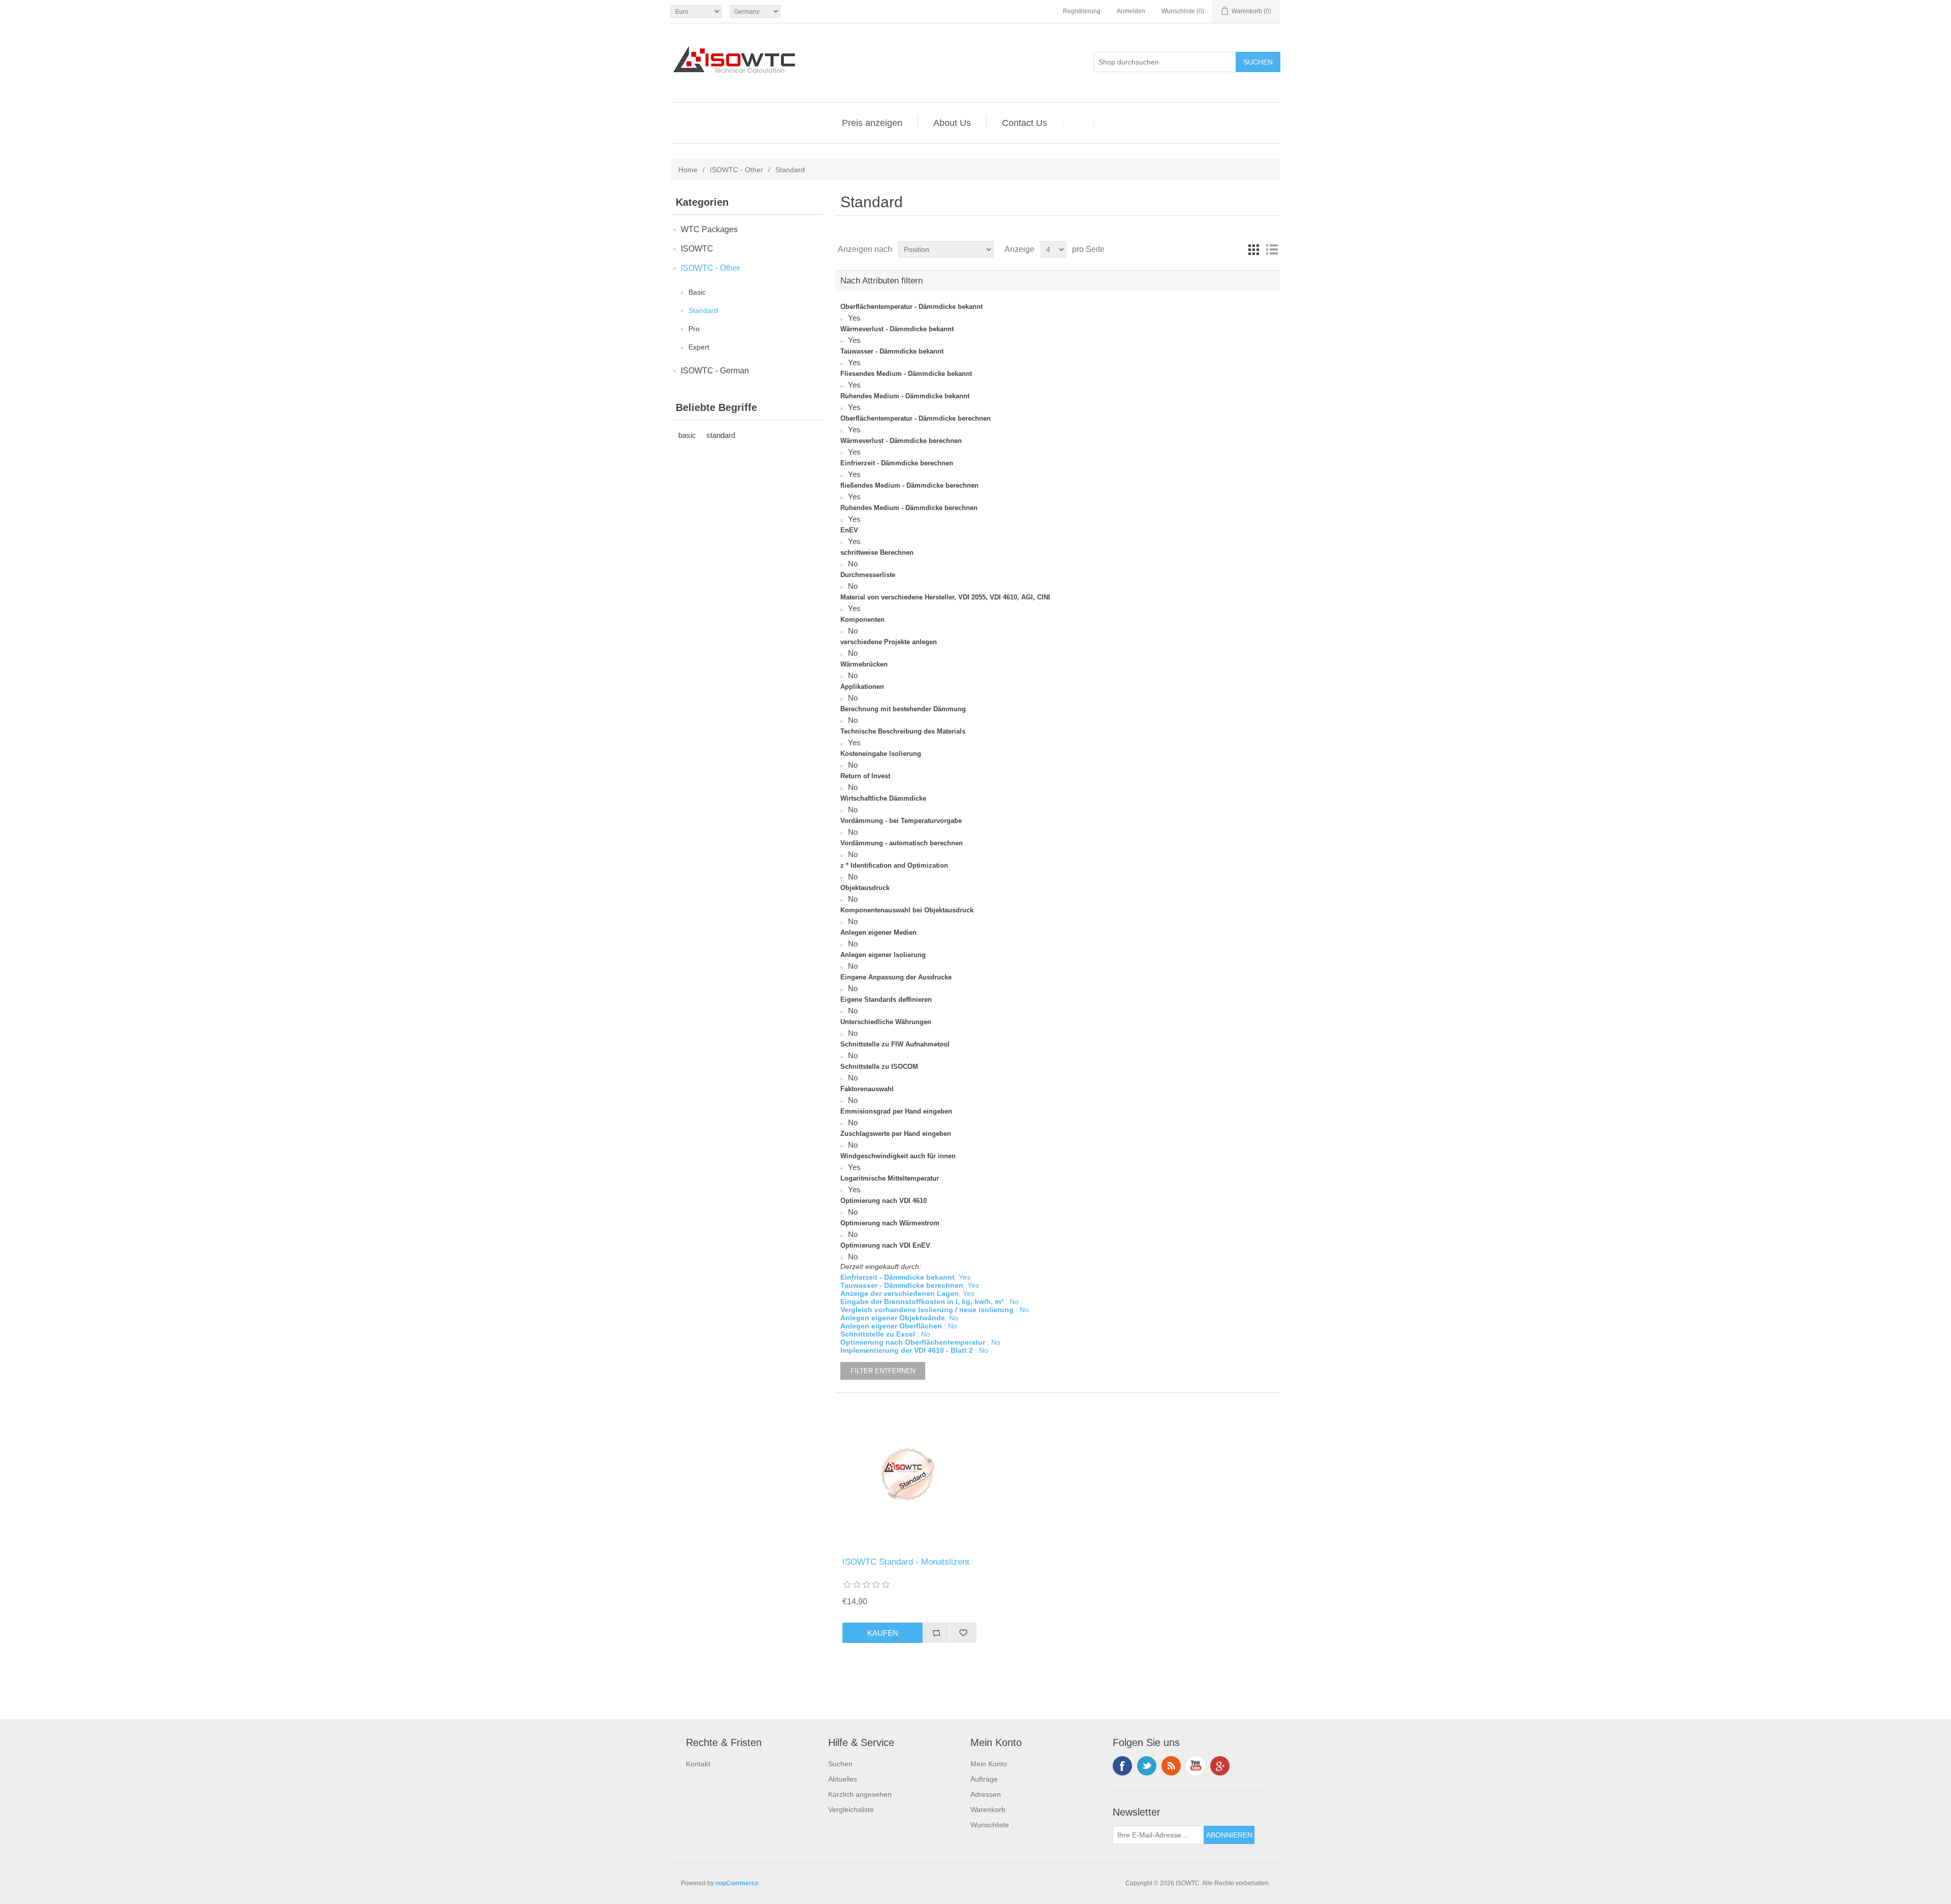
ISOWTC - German (715, 371)
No (853, 564)
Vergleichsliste (851, 1810)
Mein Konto (989, 1764)
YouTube (1195, 1766)
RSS (1171, 1766)
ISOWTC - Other (736, 170)
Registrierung (1082, 11)
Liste (1272, 249)
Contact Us (1025, 123)
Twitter (1147, 1766)
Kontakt (698, 1764)
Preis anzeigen (872, 123)
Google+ (1220, 1766)
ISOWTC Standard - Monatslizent (906, 1562)
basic (687, 435)
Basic (697, 292)
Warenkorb (988, 1810)
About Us (952, 123)
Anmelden (1131, 11)
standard (721, 435)
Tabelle (1253, 249)
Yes (854, 318)
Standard (703, 310)
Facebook (1122, 1766)
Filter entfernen (883, 1371)
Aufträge (984, 1779)
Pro (694, 329)
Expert (699, 347)
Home (688, 170)
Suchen (840, 1764)
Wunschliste (990, 1825)
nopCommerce (737, 1883)
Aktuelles (843, 1779)
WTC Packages (709, 229)
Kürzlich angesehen (860, 1794)
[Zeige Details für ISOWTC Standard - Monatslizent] (909, 1475)
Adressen (986, 1794)
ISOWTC (697, 249)
